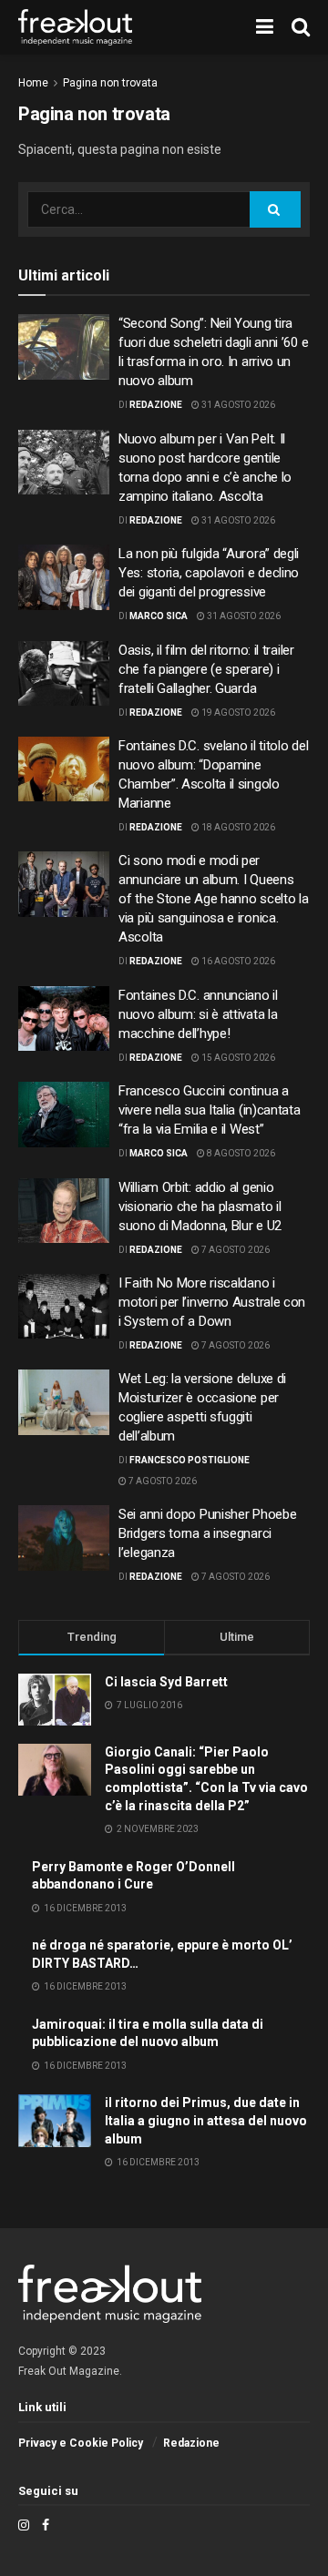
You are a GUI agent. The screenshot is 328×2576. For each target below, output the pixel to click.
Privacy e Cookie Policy (81, 2443)
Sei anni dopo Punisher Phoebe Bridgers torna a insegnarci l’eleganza (207, 1533)
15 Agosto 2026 (237, 1058)
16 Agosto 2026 (237, 961)
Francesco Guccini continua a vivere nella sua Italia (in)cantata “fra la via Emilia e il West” (210, 1110)
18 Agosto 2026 (237, 827)
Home (33, 83)
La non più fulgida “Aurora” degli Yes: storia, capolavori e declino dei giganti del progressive (209, 573)
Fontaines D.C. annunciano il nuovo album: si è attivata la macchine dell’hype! (198, 1014)
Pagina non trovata (110, 83)
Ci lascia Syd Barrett (166, 1682)
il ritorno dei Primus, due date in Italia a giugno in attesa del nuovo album (206, 2120)
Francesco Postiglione (190, 1460)
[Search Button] (275, 209)
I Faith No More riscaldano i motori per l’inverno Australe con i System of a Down (212, 1302)
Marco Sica (159, 616)
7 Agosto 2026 (235, 1250)
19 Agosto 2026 (237, 713)
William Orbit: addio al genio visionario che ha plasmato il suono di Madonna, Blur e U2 (200, 1207)
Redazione (156, 405)
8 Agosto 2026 (240, 1153)
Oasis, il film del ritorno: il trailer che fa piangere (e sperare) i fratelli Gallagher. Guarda (206, 669)
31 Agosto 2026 (237, 405)
